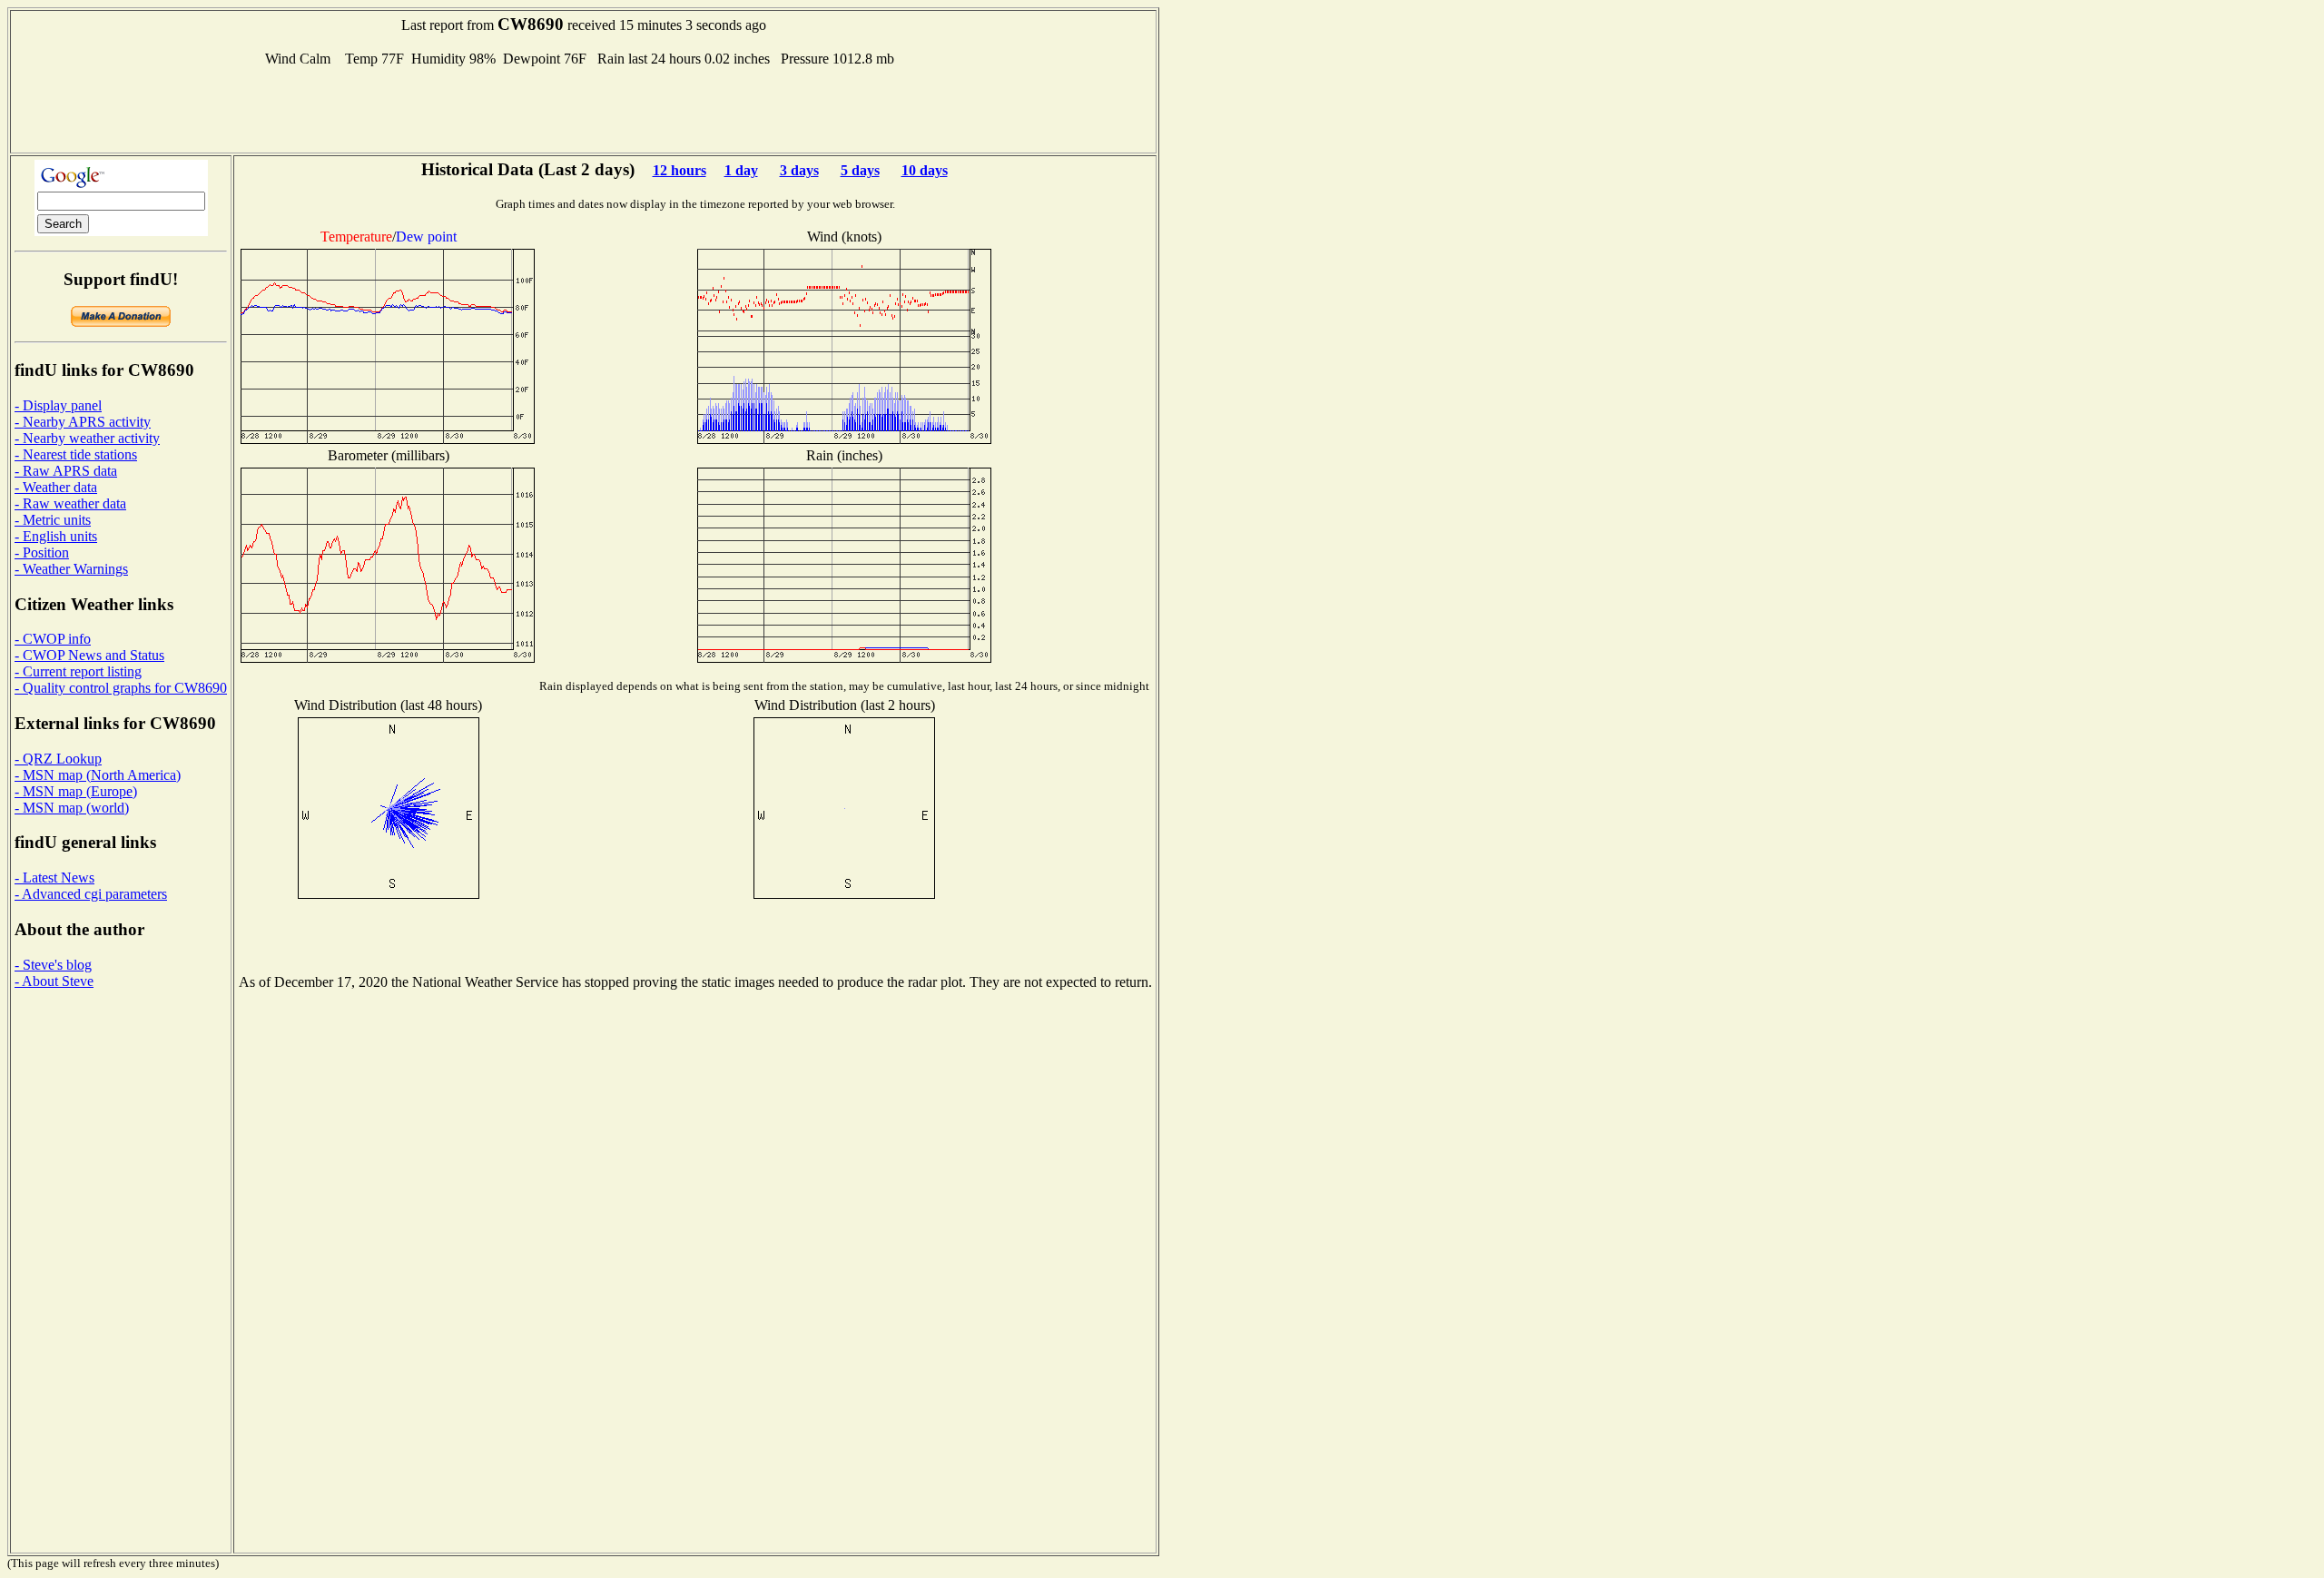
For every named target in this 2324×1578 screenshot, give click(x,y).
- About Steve (54, 981)
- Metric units (53, 520)
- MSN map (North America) (98, 775)
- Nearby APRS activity (83, 422)
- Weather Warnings (71, 569)
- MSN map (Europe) (76, 791)
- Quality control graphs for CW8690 (121, 688)
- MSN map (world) (72, 808)
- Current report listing (78, 671)
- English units (56, 536)
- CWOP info (53, 639)
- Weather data (56, 487)
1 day (741, 170)
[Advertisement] (584, 108)
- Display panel (58, 405)
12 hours (679, 170)
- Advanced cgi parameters (91, 894)
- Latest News (54, 878)
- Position (42, 552)
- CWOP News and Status (89, 655)
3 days (799, 170)
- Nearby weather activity (87, 438)
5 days (860, 170)
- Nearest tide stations (76, 454)
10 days (925, 170)
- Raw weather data (70, 503)
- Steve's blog (53, 965)
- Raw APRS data (66, 471)
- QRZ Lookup (58, 759)
